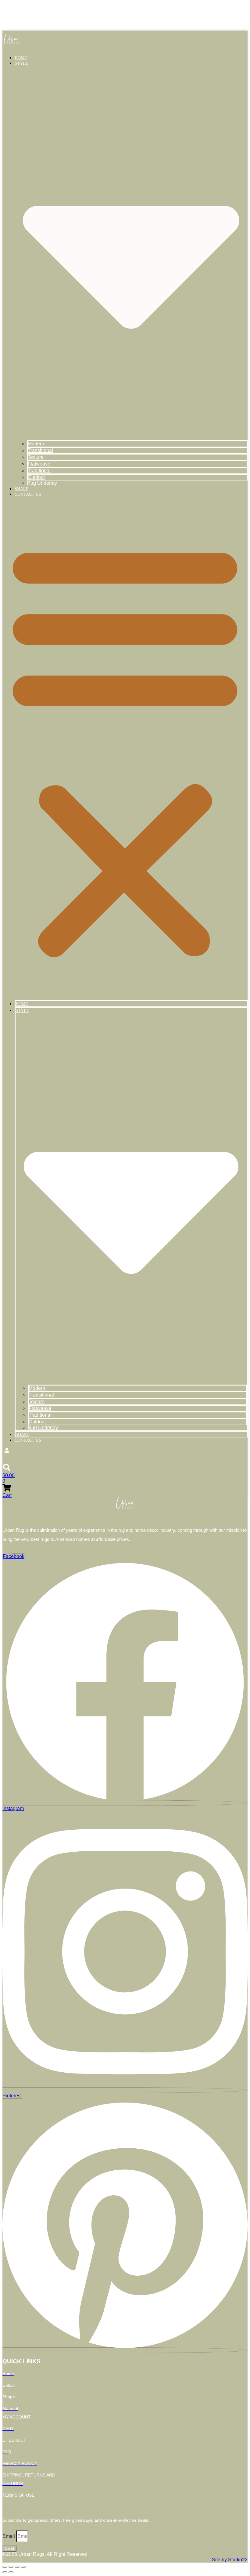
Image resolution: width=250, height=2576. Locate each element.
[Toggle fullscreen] (11, 2567)
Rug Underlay (42, 483)
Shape (21, 489)
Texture (36, 457)
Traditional (39, 471)
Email (9, 2536)
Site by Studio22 (230, 2560)
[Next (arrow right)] (11, 2572)
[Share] (17, 2567)
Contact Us (28, 494)
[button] (125, 748)
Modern (36, 444)
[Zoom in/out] (5, 2567)
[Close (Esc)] (23, 2567)
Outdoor (36, 477)
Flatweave (39, 464)
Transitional (40, 450)
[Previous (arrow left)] (5, 2572)
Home (21, 58)
